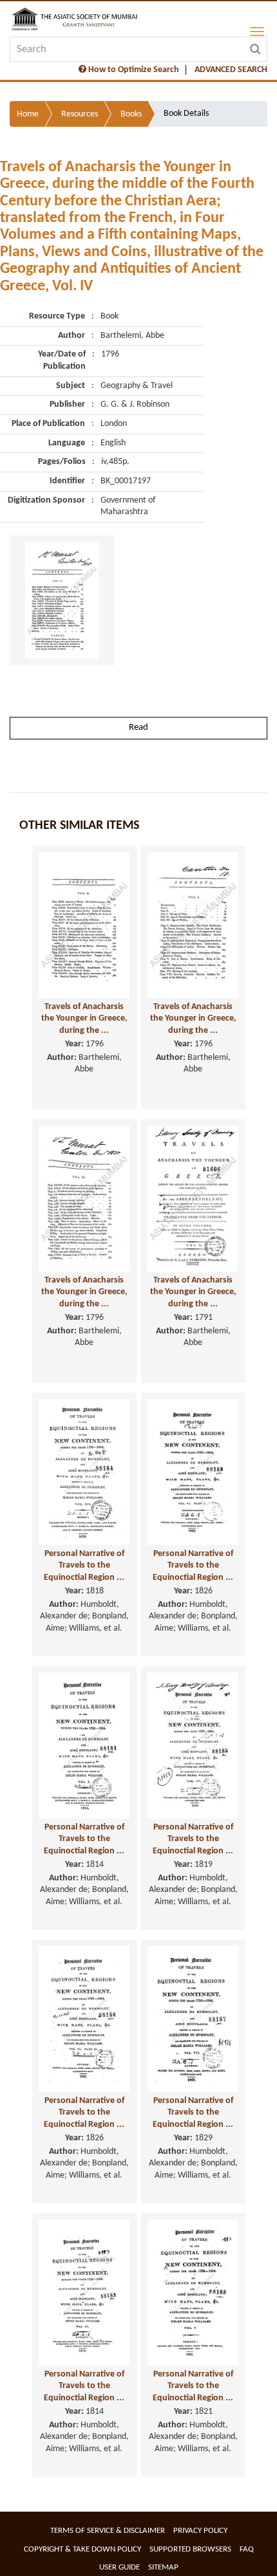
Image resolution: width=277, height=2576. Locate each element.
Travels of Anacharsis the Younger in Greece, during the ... (84, 1019)
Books (131, 114)
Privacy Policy (200, 2531)
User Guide (119, 2567)
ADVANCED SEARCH (231, 70)
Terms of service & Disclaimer (108, 2531)
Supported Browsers (190, 2549)
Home (28, 114)
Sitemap (163, 2567)
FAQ (247, 2549)
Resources (80, 114)
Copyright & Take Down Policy (82, 2549)
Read (138, 727)
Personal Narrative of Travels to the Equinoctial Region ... (84, 1566)
